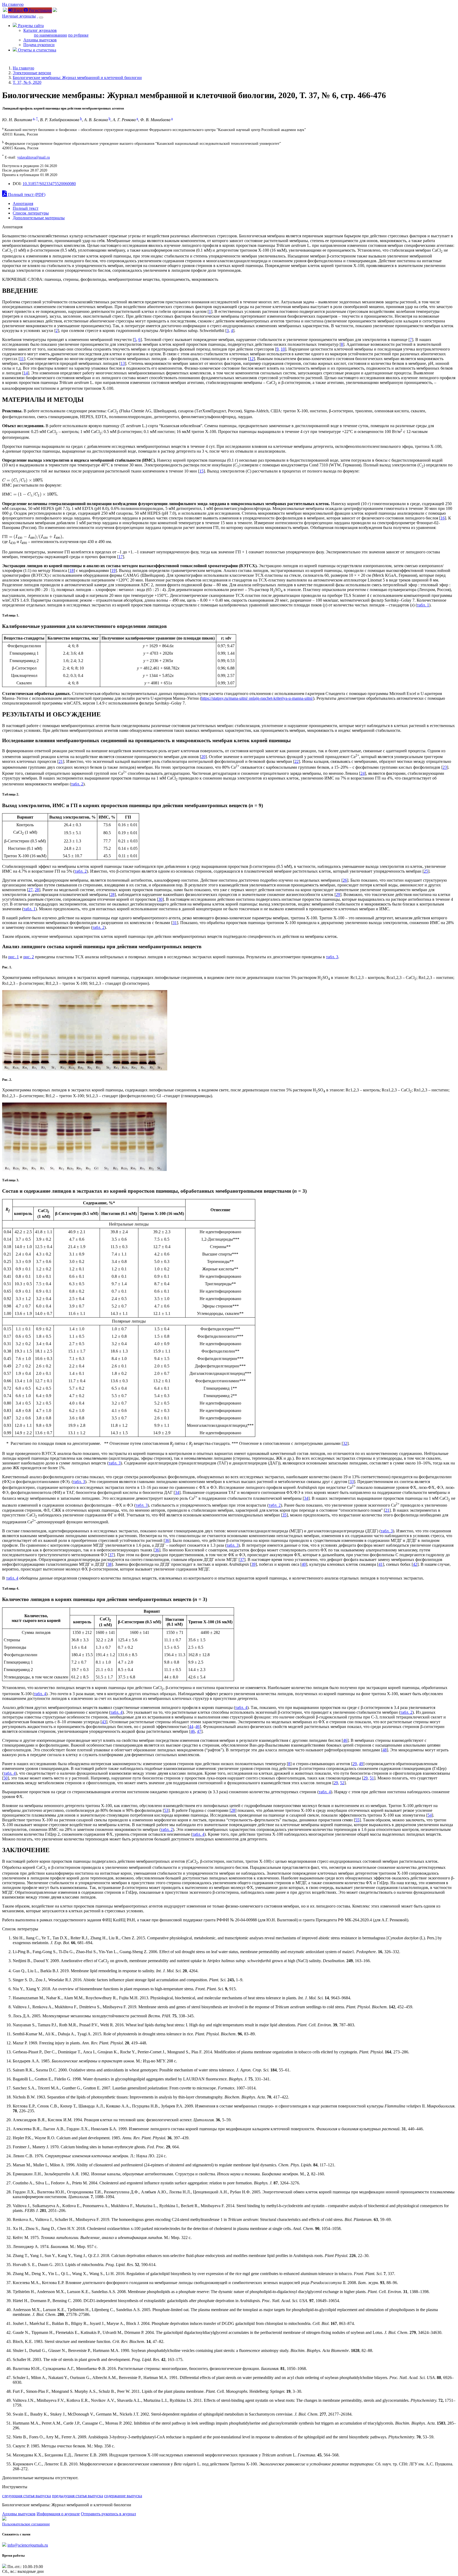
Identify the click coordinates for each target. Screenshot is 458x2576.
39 (253, 1564)
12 (252, 359)
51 (372, 1778)
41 (381, 1564)
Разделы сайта (30, 26)
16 (443, 518)
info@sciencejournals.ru (28, 2545)
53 (166, 1810)
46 (197, 1727)
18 (72, 570)
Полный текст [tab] (26, 208)
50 (6, 1778)
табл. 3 (332, 957)
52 (342, 1783)
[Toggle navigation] (41, 18)
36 (167, 1540)
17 (121, 557)
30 (160, 899)
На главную (13, 4)
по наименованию (50, 35)
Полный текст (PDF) (26, 194)
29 (338, 895)
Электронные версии (32, 73)
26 (345, 880)
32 (345, 1443)
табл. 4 (12, 1578)
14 (26, 373)
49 (361, 1764)
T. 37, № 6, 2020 (27, 82)
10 (283, 349)
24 (363, 773)
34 (177, 1492)
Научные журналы (19, 16)
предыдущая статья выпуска (78, 2496)
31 (175, 923)
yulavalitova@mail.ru (34, 157)
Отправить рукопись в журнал (108, 2514)
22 (297, 761)
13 (123, 363)
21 (61, 761)
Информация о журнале (58, 2514)
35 (284, 1515)
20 (203, 757)
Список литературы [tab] (31, 213)
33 (352, 1482)
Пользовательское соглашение (26, 2524)
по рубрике (78, 35)
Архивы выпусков (40, 40)
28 (37, 890)
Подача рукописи (39, 45)
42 (415, 1564)
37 (111, 1555)
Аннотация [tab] (23, 204)
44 (191, 1727)
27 (30, 890)
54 (430, 1815)
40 (304, 1564)
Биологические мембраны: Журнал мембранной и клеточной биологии (77, 78)
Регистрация (40, 10)
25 (426, 871)
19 (113, 570)
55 (357, 1820)
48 (385, 1750)
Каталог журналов (40, 30)
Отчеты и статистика (37, 50)
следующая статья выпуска (27, 2496)
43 (104, 1722)
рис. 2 (29, 957)
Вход (17, 10)
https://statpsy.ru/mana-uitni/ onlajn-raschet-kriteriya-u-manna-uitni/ (257, 698)
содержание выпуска (123, 2496)
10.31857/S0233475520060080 (49, 184)
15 (201, 471)
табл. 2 (77, 784)
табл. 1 (423, 605)
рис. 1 (14, 957)
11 (22, 359)
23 (445, 767)
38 (109, 1564)
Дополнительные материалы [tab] (39, 218)
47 (199, 1731)
